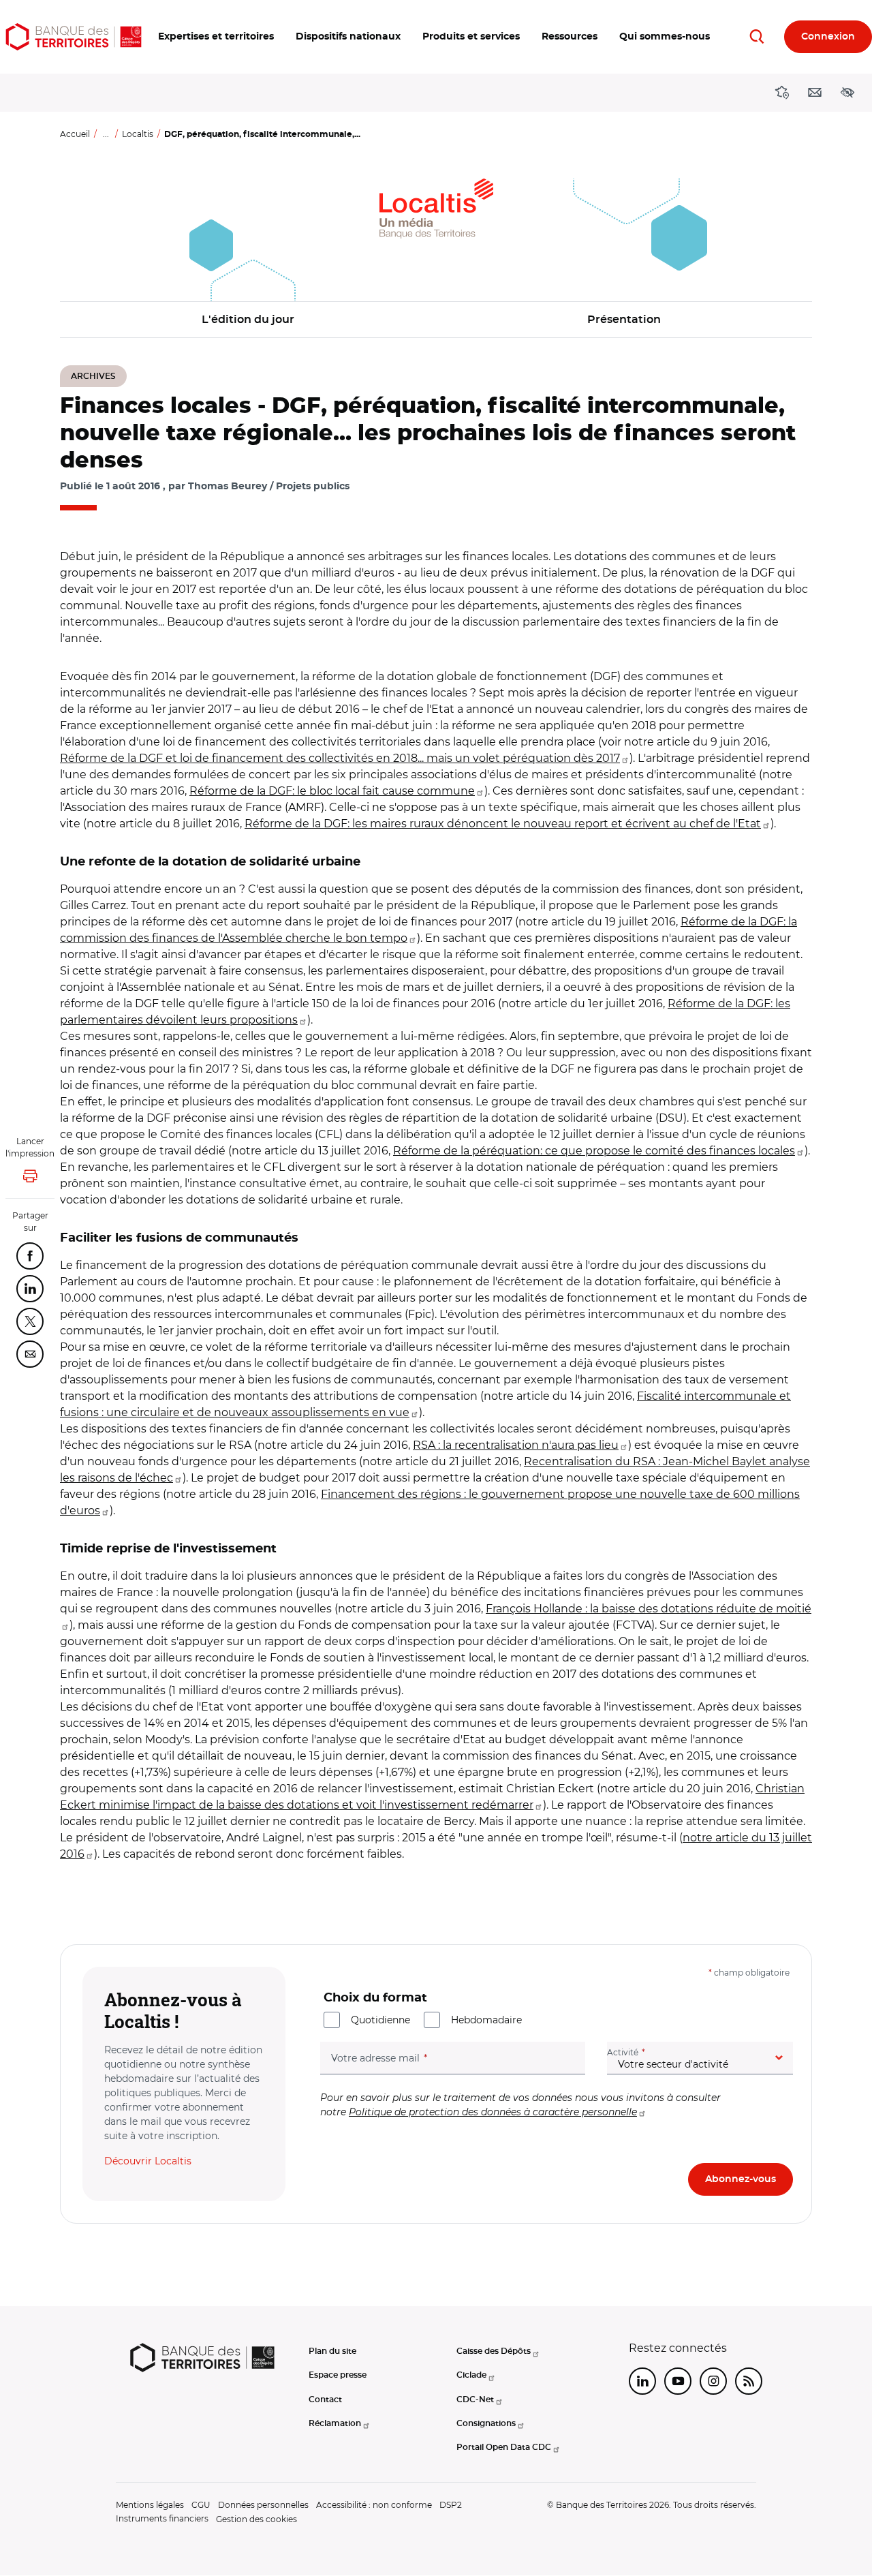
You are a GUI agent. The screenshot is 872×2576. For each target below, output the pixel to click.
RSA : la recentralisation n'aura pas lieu (516, 1445)
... (106, 134)
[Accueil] (74, 37)
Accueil (75, 134)
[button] (216, 37)
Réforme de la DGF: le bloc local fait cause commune (332, 791)
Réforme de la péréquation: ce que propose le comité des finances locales (594, 1151)
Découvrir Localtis (148, 2161)
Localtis (138, 134)
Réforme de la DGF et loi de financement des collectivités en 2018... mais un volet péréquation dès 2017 (340, 758)
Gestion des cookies (256, 2519)
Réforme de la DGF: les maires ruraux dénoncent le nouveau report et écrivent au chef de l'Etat (503, 824)
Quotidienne (380, 2020)
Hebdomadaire (486, 2020)
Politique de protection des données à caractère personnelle (493, 2112)
